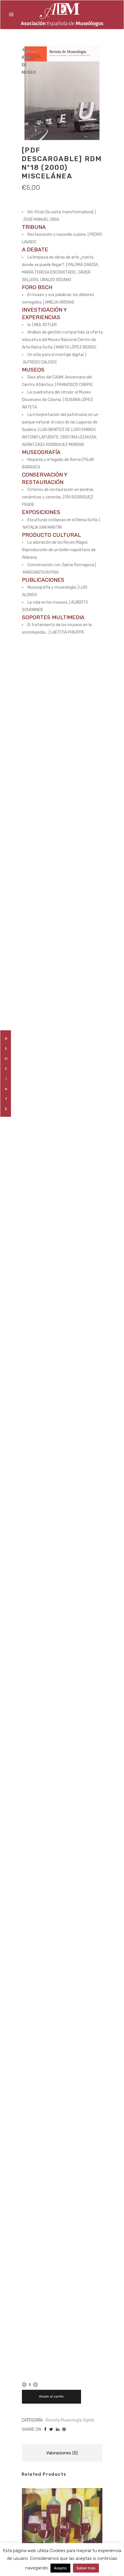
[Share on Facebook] (45, 2429)
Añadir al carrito (51, 2397)
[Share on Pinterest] (64, 2429)
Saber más (86, 2568)
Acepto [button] (60, 2568)
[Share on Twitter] (51, 2429)
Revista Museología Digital (70, 2420)
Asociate (6, 1074)
